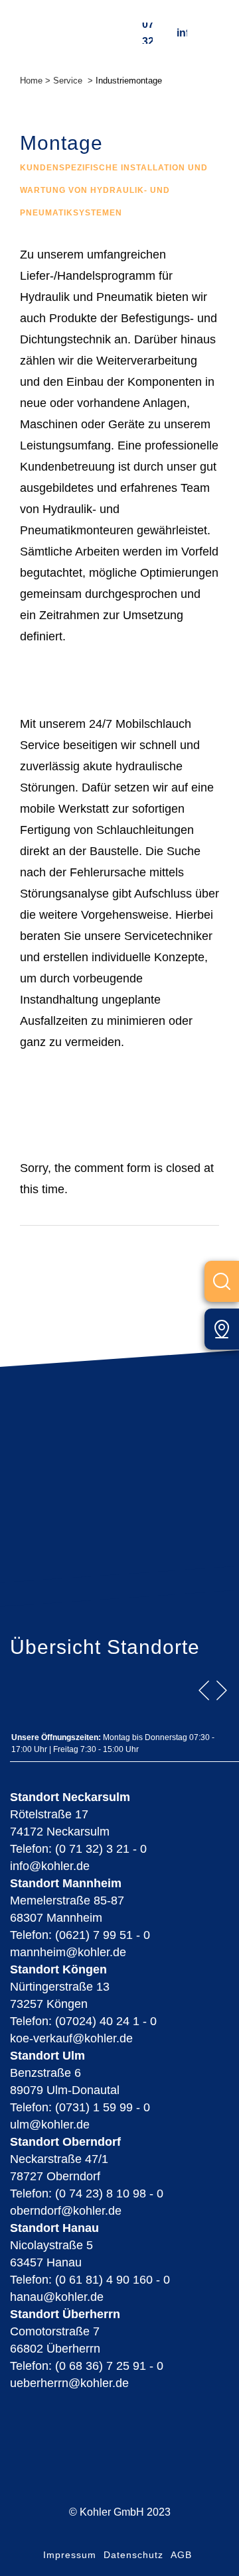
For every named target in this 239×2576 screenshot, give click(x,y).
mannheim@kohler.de (68, 1952)
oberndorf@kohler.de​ (66, 2211)
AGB (181, 2555)
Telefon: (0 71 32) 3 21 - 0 (78, 1849)
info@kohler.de (182, 33)
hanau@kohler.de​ (57, 2297)
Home (31, 81)
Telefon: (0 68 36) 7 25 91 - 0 (87, 2366)
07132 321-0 (147, 33)
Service (68, 81)
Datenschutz (133, 2555)
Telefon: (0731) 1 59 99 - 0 (80, 2107)
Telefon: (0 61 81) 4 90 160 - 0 (90, 2280)
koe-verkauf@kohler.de (71, 2038)
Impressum (70, 2555)
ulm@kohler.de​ (50, 2125)
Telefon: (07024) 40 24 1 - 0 (83, 2021)
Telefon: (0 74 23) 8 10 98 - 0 (87, 2194)
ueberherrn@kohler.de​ (69, 2383)
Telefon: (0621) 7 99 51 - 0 (80, 1935)
